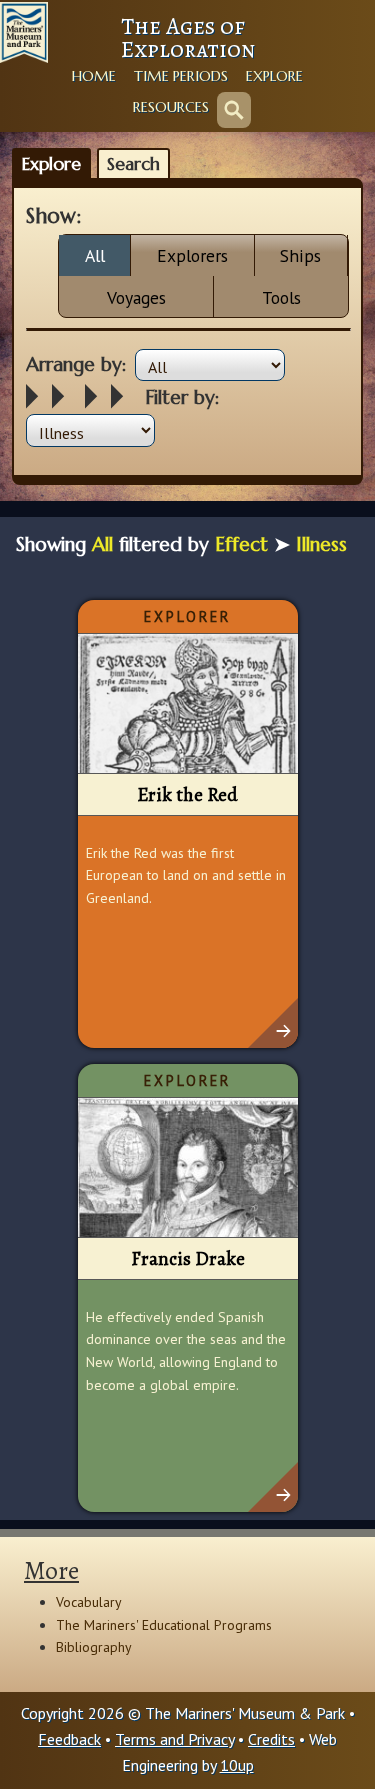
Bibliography (94, 1647)
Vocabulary (89, 1602)
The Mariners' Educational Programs (164, 1625)
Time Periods (181, 76)
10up (237, 1765)
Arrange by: (76, 364)
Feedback (69, 1739)
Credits (271, 1739)
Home (94, 76)
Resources (171, 107)
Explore (274, 76)
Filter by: (182, 397)
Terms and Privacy (174, 1739)
